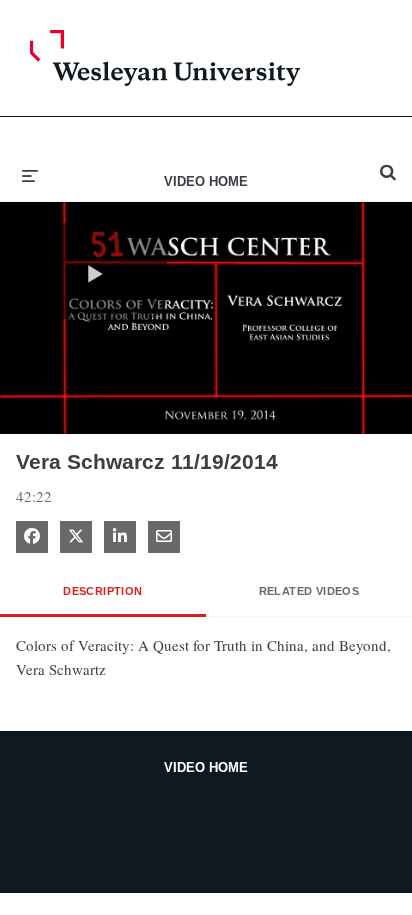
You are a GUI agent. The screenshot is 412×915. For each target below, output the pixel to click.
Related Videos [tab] (309, 591)
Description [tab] (102, 591)
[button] (95, 271)
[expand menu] (30, 174)
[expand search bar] (388, 164)
